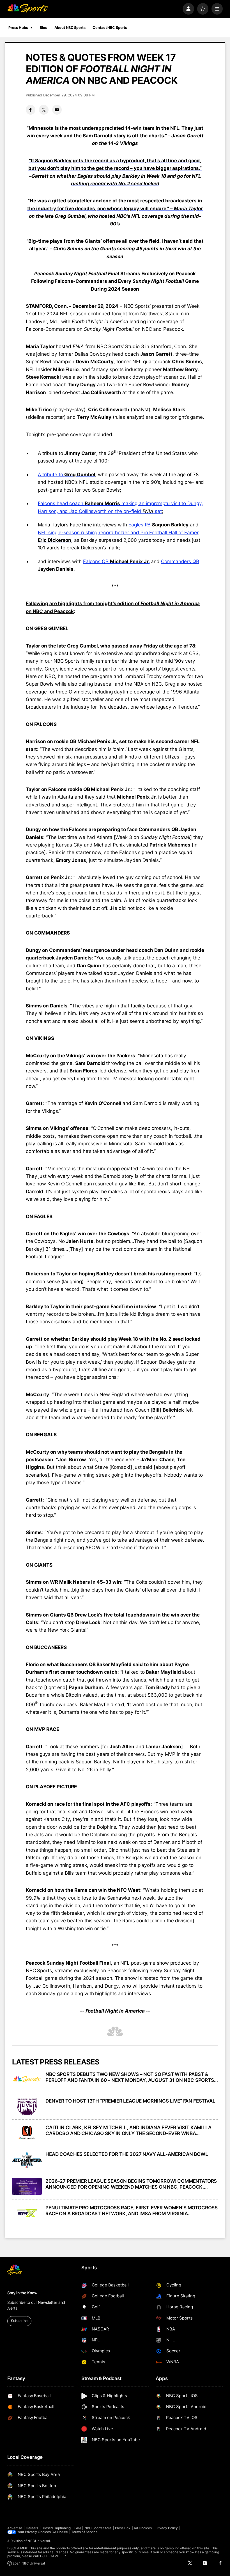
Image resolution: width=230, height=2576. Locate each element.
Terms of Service (84, 2532)
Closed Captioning (56, 2528)
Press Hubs (18, 28)
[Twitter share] (44, 110)
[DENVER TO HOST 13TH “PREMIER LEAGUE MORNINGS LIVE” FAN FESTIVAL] (27, 2106)
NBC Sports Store (98, 2528)
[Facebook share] (31, 110)
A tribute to (67, 474)
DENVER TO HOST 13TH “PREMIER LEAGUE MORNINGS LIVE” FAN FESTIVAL (130, 2101)
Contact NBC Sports (110, 28)
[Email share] (57, 110)
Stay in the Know (22, 2293)
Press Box (123, 2528)
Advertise (15, 2528)
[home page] (28, 9)
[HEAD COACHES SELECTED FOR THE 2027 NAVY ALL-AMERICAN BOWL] (27, 2159)
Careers (32, 2528)
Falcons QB (116, 561)
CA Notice (60, 2532)
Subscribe (19, 2321)
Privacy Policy (167, 2528)
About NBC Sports (70, 28)
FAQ (78, 2528)
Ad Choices (143, 2528)
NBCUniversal (39, 2541)
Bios (43, 28)
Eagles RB (158, 525)
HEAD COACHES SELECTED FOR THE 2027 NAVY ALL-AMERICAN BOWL (127, 2154)
